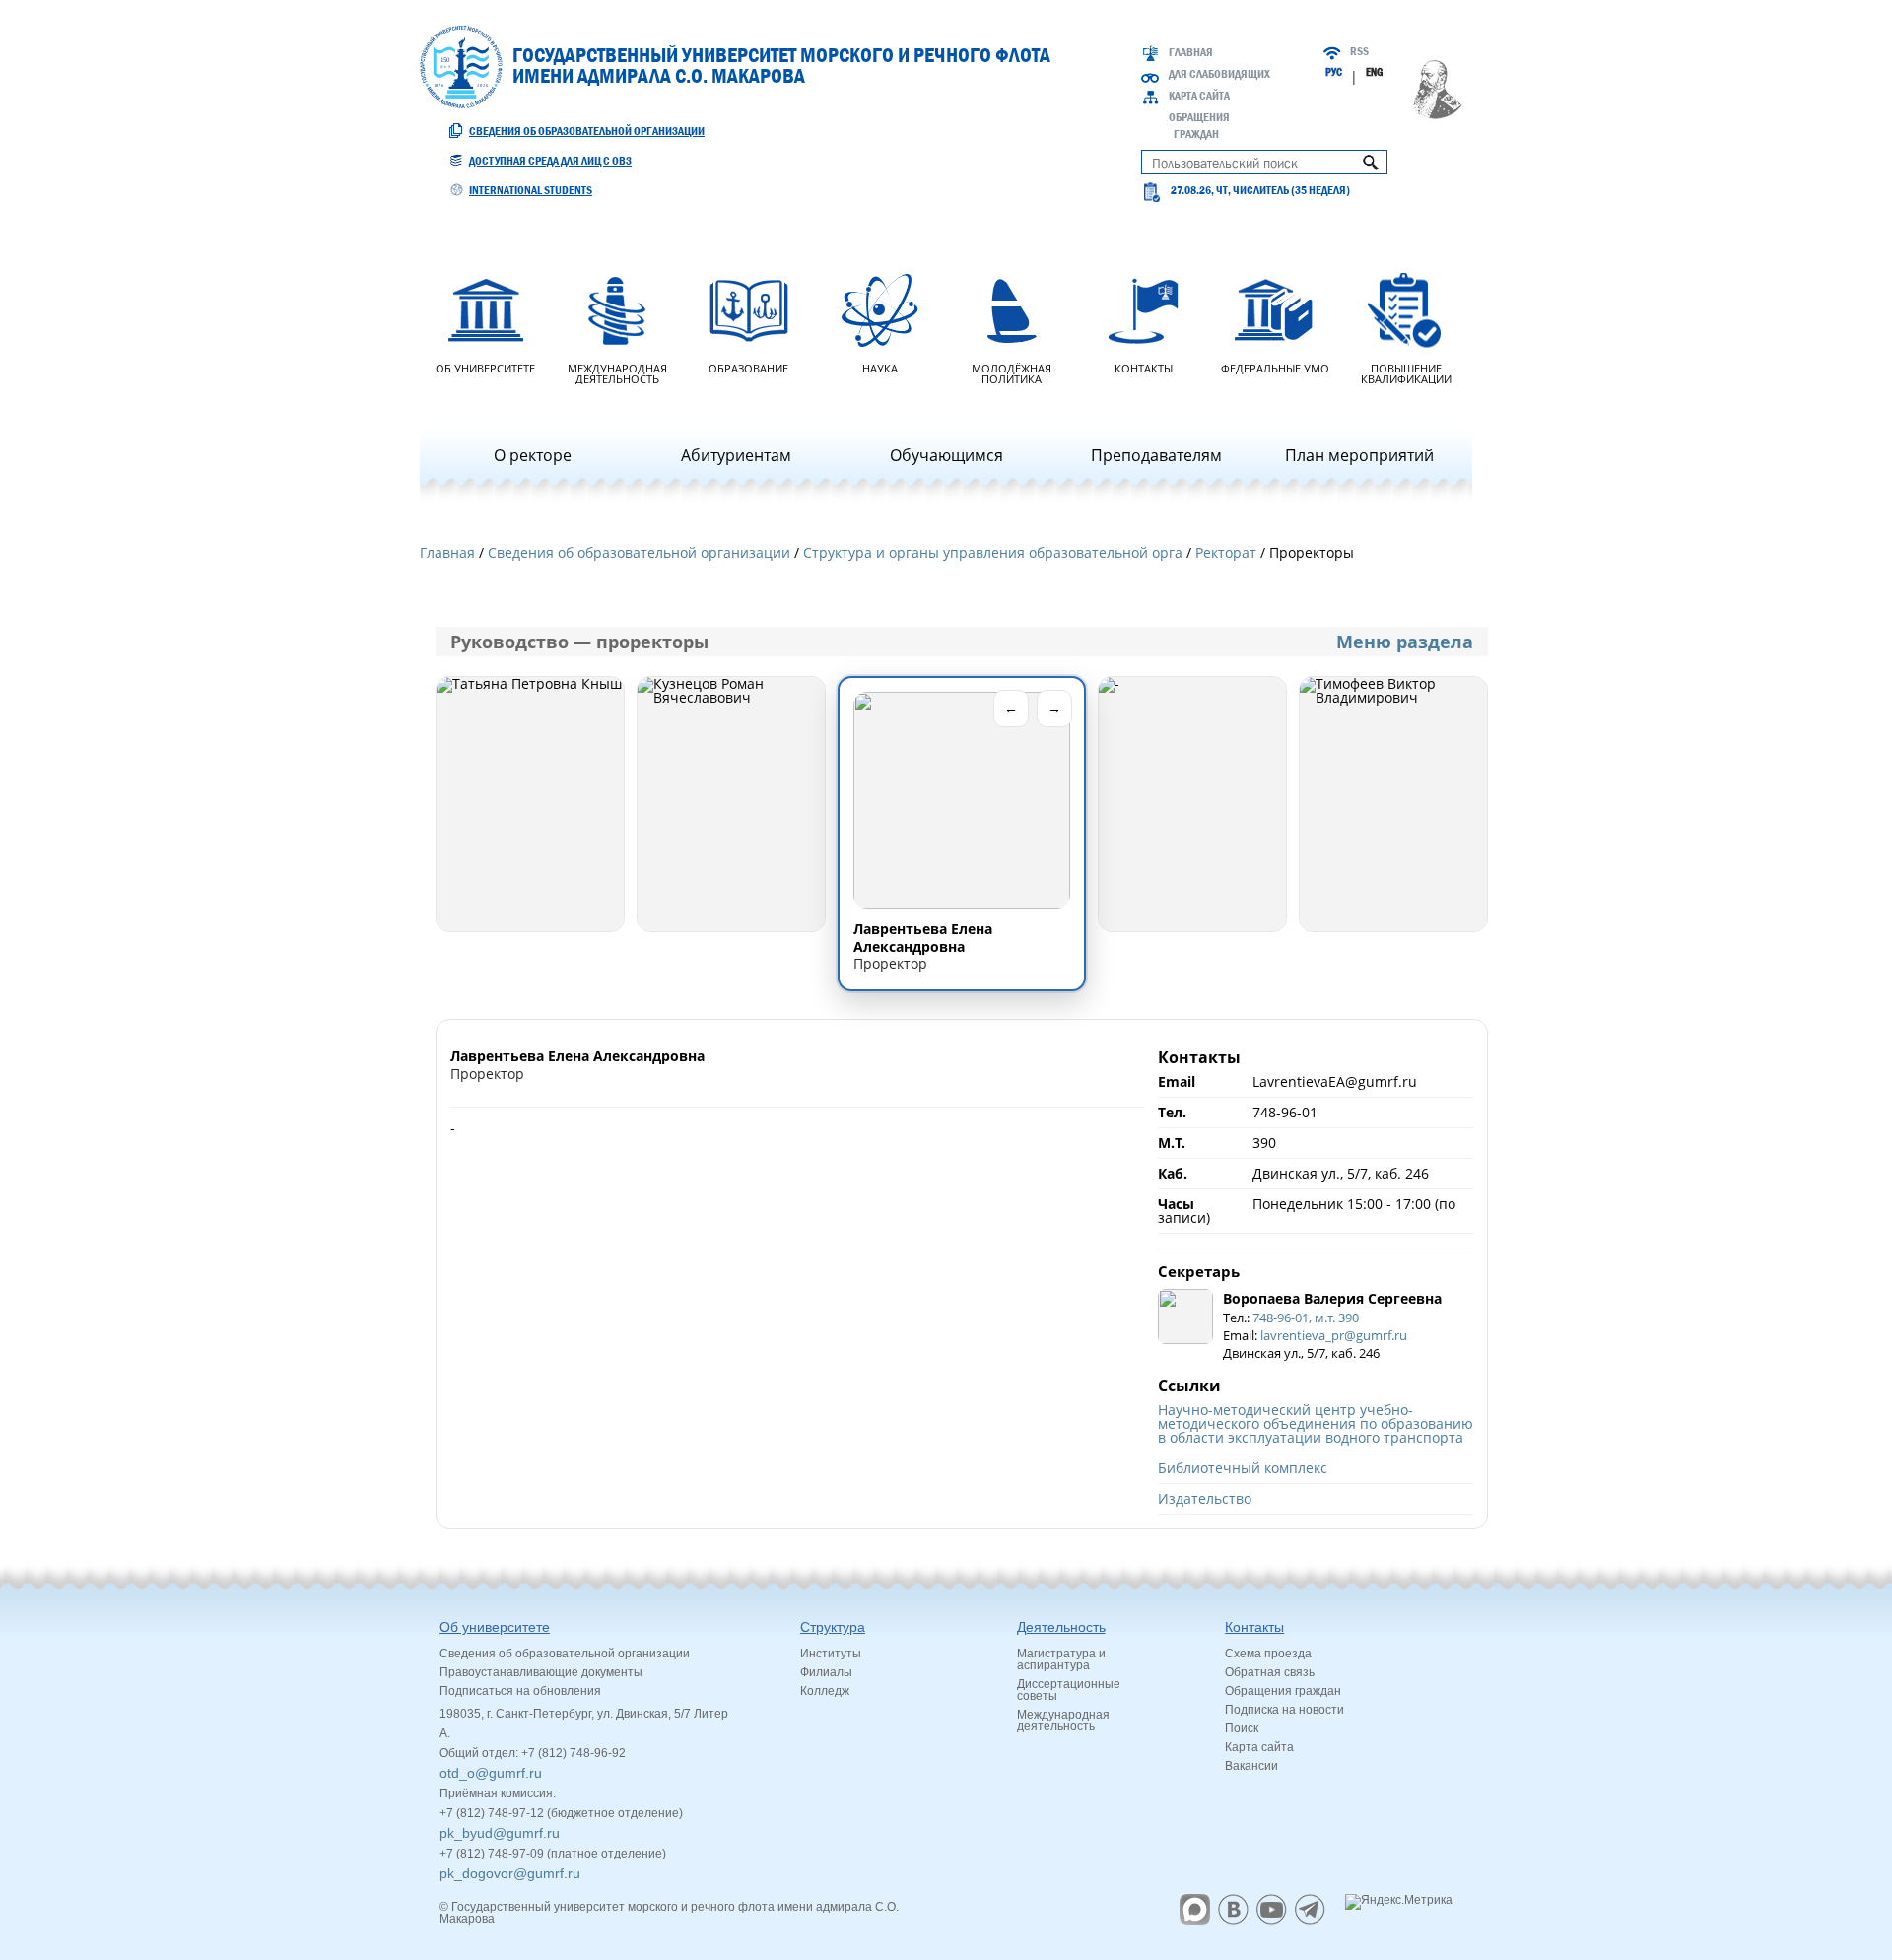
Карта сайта (1199, 96)
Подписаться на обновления (520, 1691)
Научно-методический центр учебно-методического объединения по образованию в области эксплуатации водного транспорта (1316, 1423)
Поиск (1242, 1728)
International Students (531, 190)
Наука (880, 367)
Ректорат (1226, 552)
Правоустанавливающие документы (541, 1672)
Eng (1374, 72)
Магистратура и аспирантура (1061, 1659)
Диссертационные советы (1069, 1690)
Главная (1191, 52)
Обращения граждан (1283, 1691)
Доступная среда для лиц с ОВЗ (550, 161)
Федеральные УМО (1275, 367)
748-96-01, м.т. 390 (1306, 1318)
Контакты (1144, 367)
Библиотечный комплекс (1243, 1468)
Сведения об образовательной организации (587, 131)
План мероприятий (1359, 455)
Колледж (825, 1691)
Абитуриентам (736, 455)
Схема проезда (1268, 1654)
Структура (833, 1627)
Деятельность (1061, 1627)
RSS (1359, 51)
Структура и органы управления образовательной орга (993, 552)
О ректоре (533, 455)
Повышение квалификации (1406, 372)
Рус (1334, 72)
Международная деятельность (617, 372)
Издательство (1205, 1498)
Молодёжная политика (1012, 372)
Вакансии (1251, 1766)
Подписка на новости (1284, 1710)
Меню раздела (1405, 642)
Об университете (485, 367)
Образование (748, 367)
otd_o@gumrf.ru (491, 1773)
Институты (831, 1654)
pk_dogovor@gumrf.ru (510, 1873)
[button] (530, 804)
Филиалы (826, 1672)
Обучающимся (946, 455)
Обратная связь (1270, 1672)
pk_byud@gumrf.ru (500, 1833)
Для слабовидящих (1219, 74)
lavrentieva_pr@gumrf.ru (1334, 1335)
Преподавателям (1156, 455)
